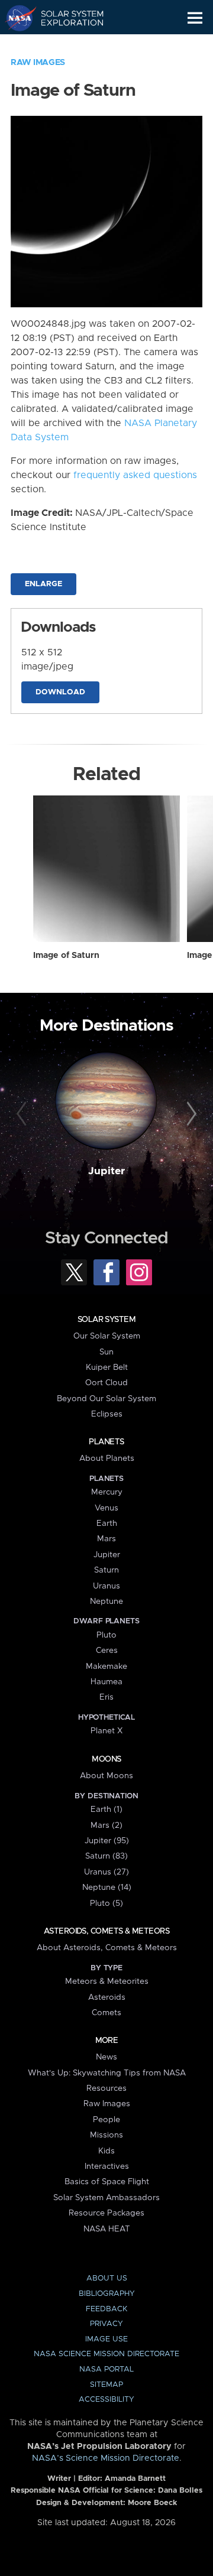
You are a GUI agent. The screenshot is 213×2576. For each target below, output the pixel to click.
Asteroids (107, 1997)
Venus (106, 1508)
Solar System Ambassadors (106, 2198)
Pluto (106, 1635)
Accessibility (106, 2400)
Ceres (107, 1651)
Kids (106, 2151)
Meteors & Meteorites (107, 1981)
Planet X (106, 1731)
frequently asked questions (135, 475)
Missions (106, 2135)
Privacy (106, 2324)
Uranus (106, 1586)
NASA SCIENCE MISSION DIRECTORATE (106, 2354)
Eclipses (107, 1414)
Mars (106, 1539)
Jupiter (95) (107, 1841)
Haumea (106, 1682)
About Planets (107, 1458)
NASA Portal (106, 2369)
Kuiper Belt (107, 1367)
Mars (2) (106, 1825)
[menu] (195, 18)
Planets (106, 1442)
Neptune (106, 1602)
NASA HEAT (107, 2229)
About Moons (106, 1776)
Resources (106, 2088)
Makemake (106, 1667)
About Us (107, 2278)
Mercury (107, 1492)
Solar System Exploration (65, 18)
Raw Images (38, 63)
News (106, 2057)
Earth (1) (106, 1810)
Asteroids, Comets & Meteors (106, 1931)
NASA (16, 18)
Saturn (106, 1570)
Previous (23, 1115)
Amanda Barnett (135, 2479)
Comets (106, 2013)
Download (60, 692)
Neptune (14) (107, 1888)
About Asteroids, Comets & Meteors (107, 1948)
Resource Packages (106, 2213)
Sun (106, 1352)
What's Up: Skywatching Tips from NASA (107, 2073)
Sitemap (106, 2385)
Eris (106, 1697)
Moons (106, 1759)
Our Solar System (107, 1336)
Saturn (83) (106, 1856)
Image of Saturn (66, 956)
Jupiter (106, 1171)
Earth (107, 1523)
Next (190, 1115)
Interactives (107, 2166)
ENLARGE (43, 584)
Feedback (106, 2309)
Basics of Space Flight (107, 2182)
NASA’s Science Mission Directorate (106, 2458)
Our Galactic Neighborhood (65, 45)
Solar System (106, 1320)
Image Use (106, 2339)
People (106, 2120)
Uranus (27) (106, 1872)
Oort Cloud (106, 1383)
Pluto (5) (106, 1903)
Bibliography (107, 2294)
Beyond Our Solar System (106, 1399)
